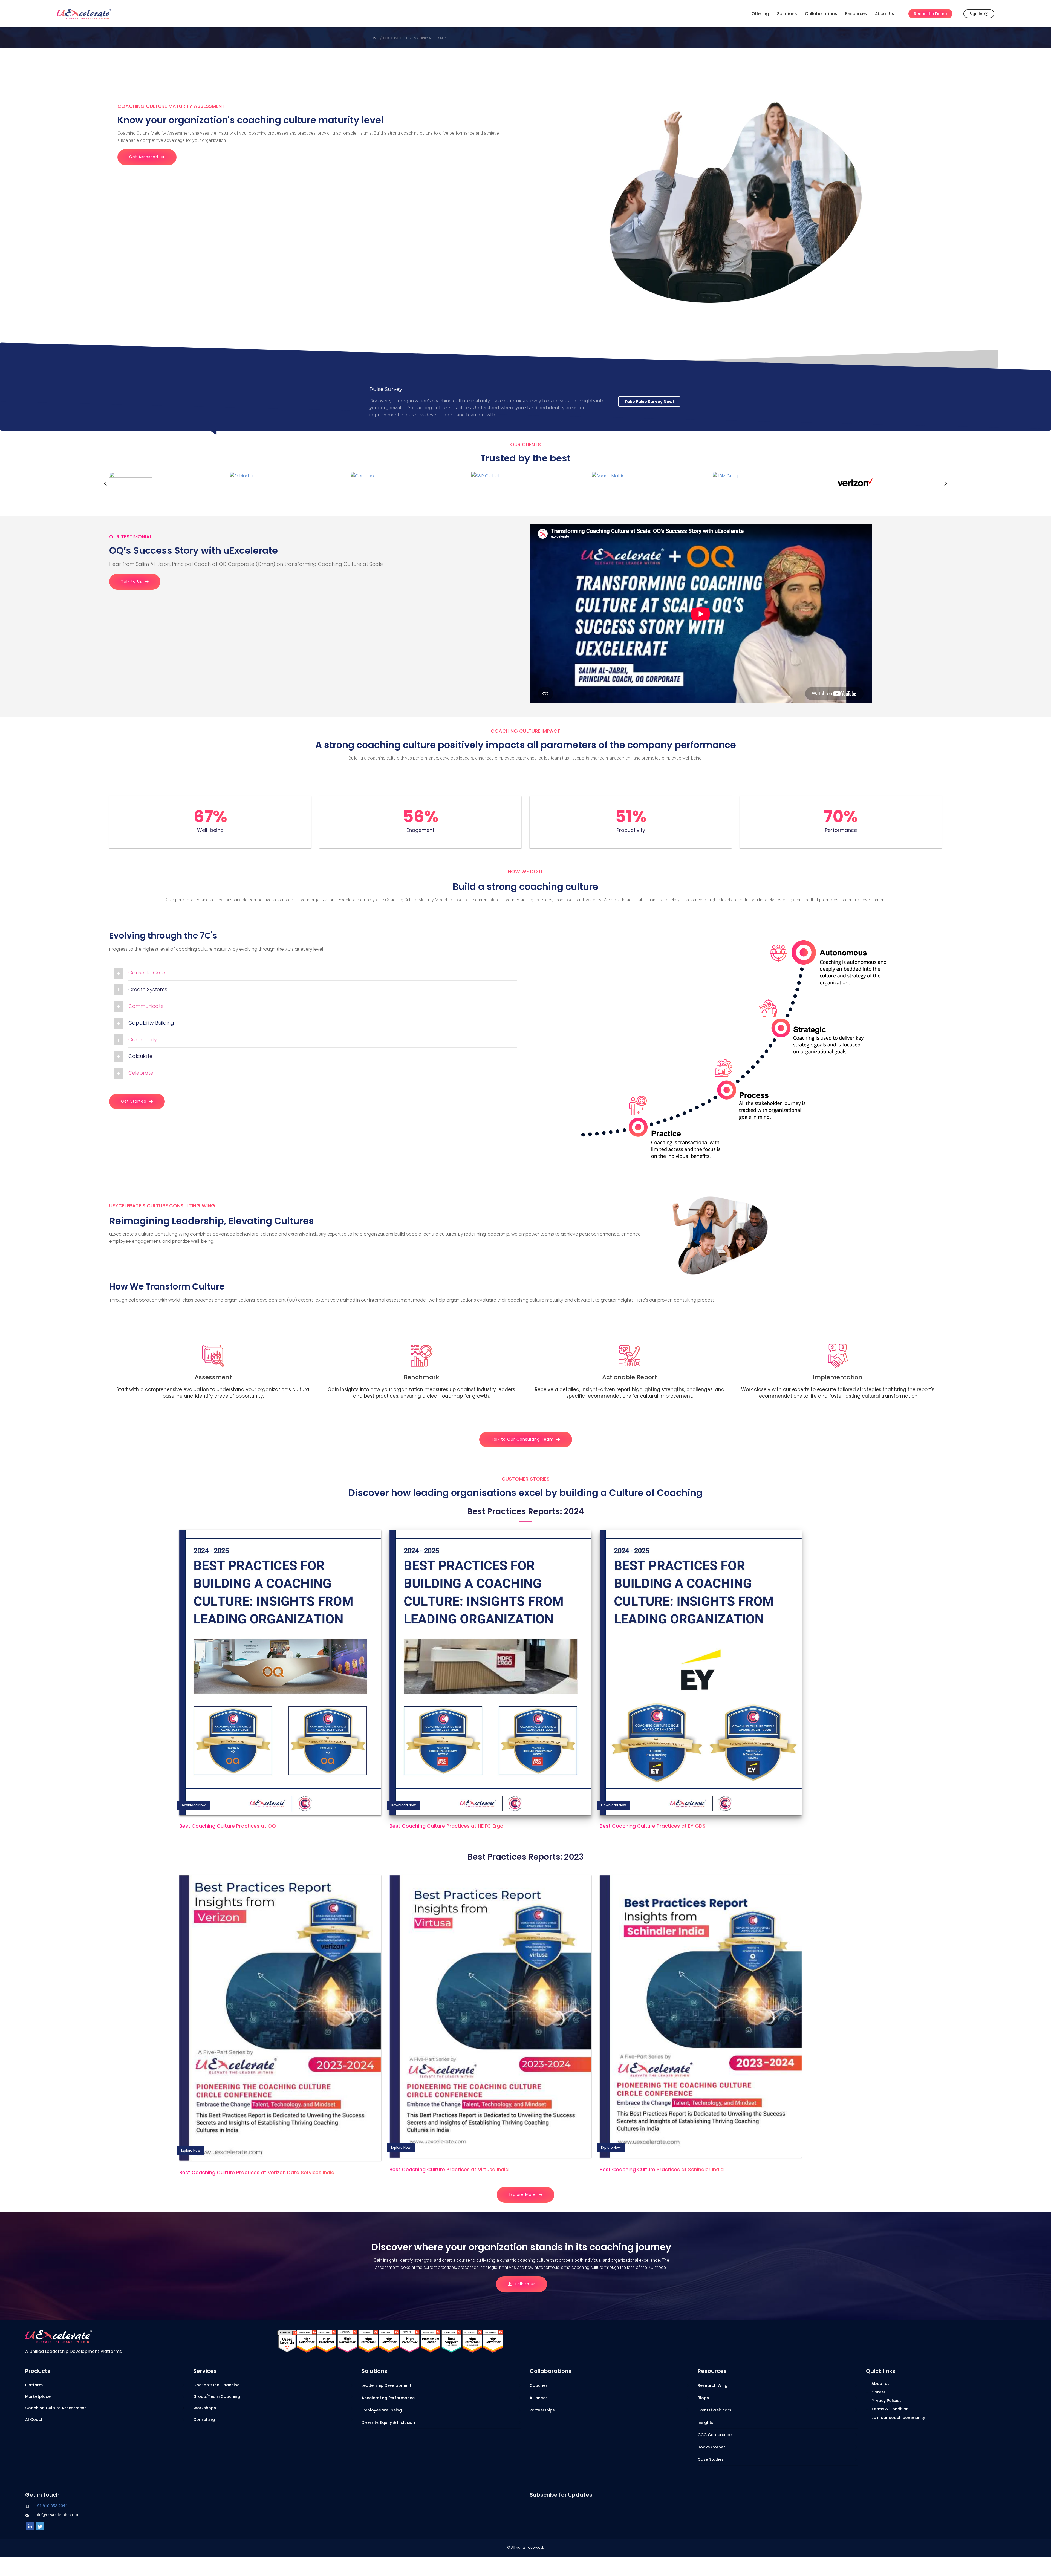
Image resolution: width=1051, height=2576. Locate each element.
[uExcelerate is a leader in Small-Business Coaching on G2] (451, 2341)
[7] (768, 483)
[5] (526, 483)
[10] (285, 483)
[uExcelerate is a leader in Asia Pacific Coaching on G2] (347, 2341)
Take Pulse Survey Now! (649, 402)
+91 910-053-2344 (51, 2506)
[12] (888, 483)
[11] (405, 483)
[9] (164, 483)
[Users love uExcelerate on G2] (287, 2341)
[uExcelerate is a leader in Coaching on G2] (307, 2341)
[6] (647, 483)
